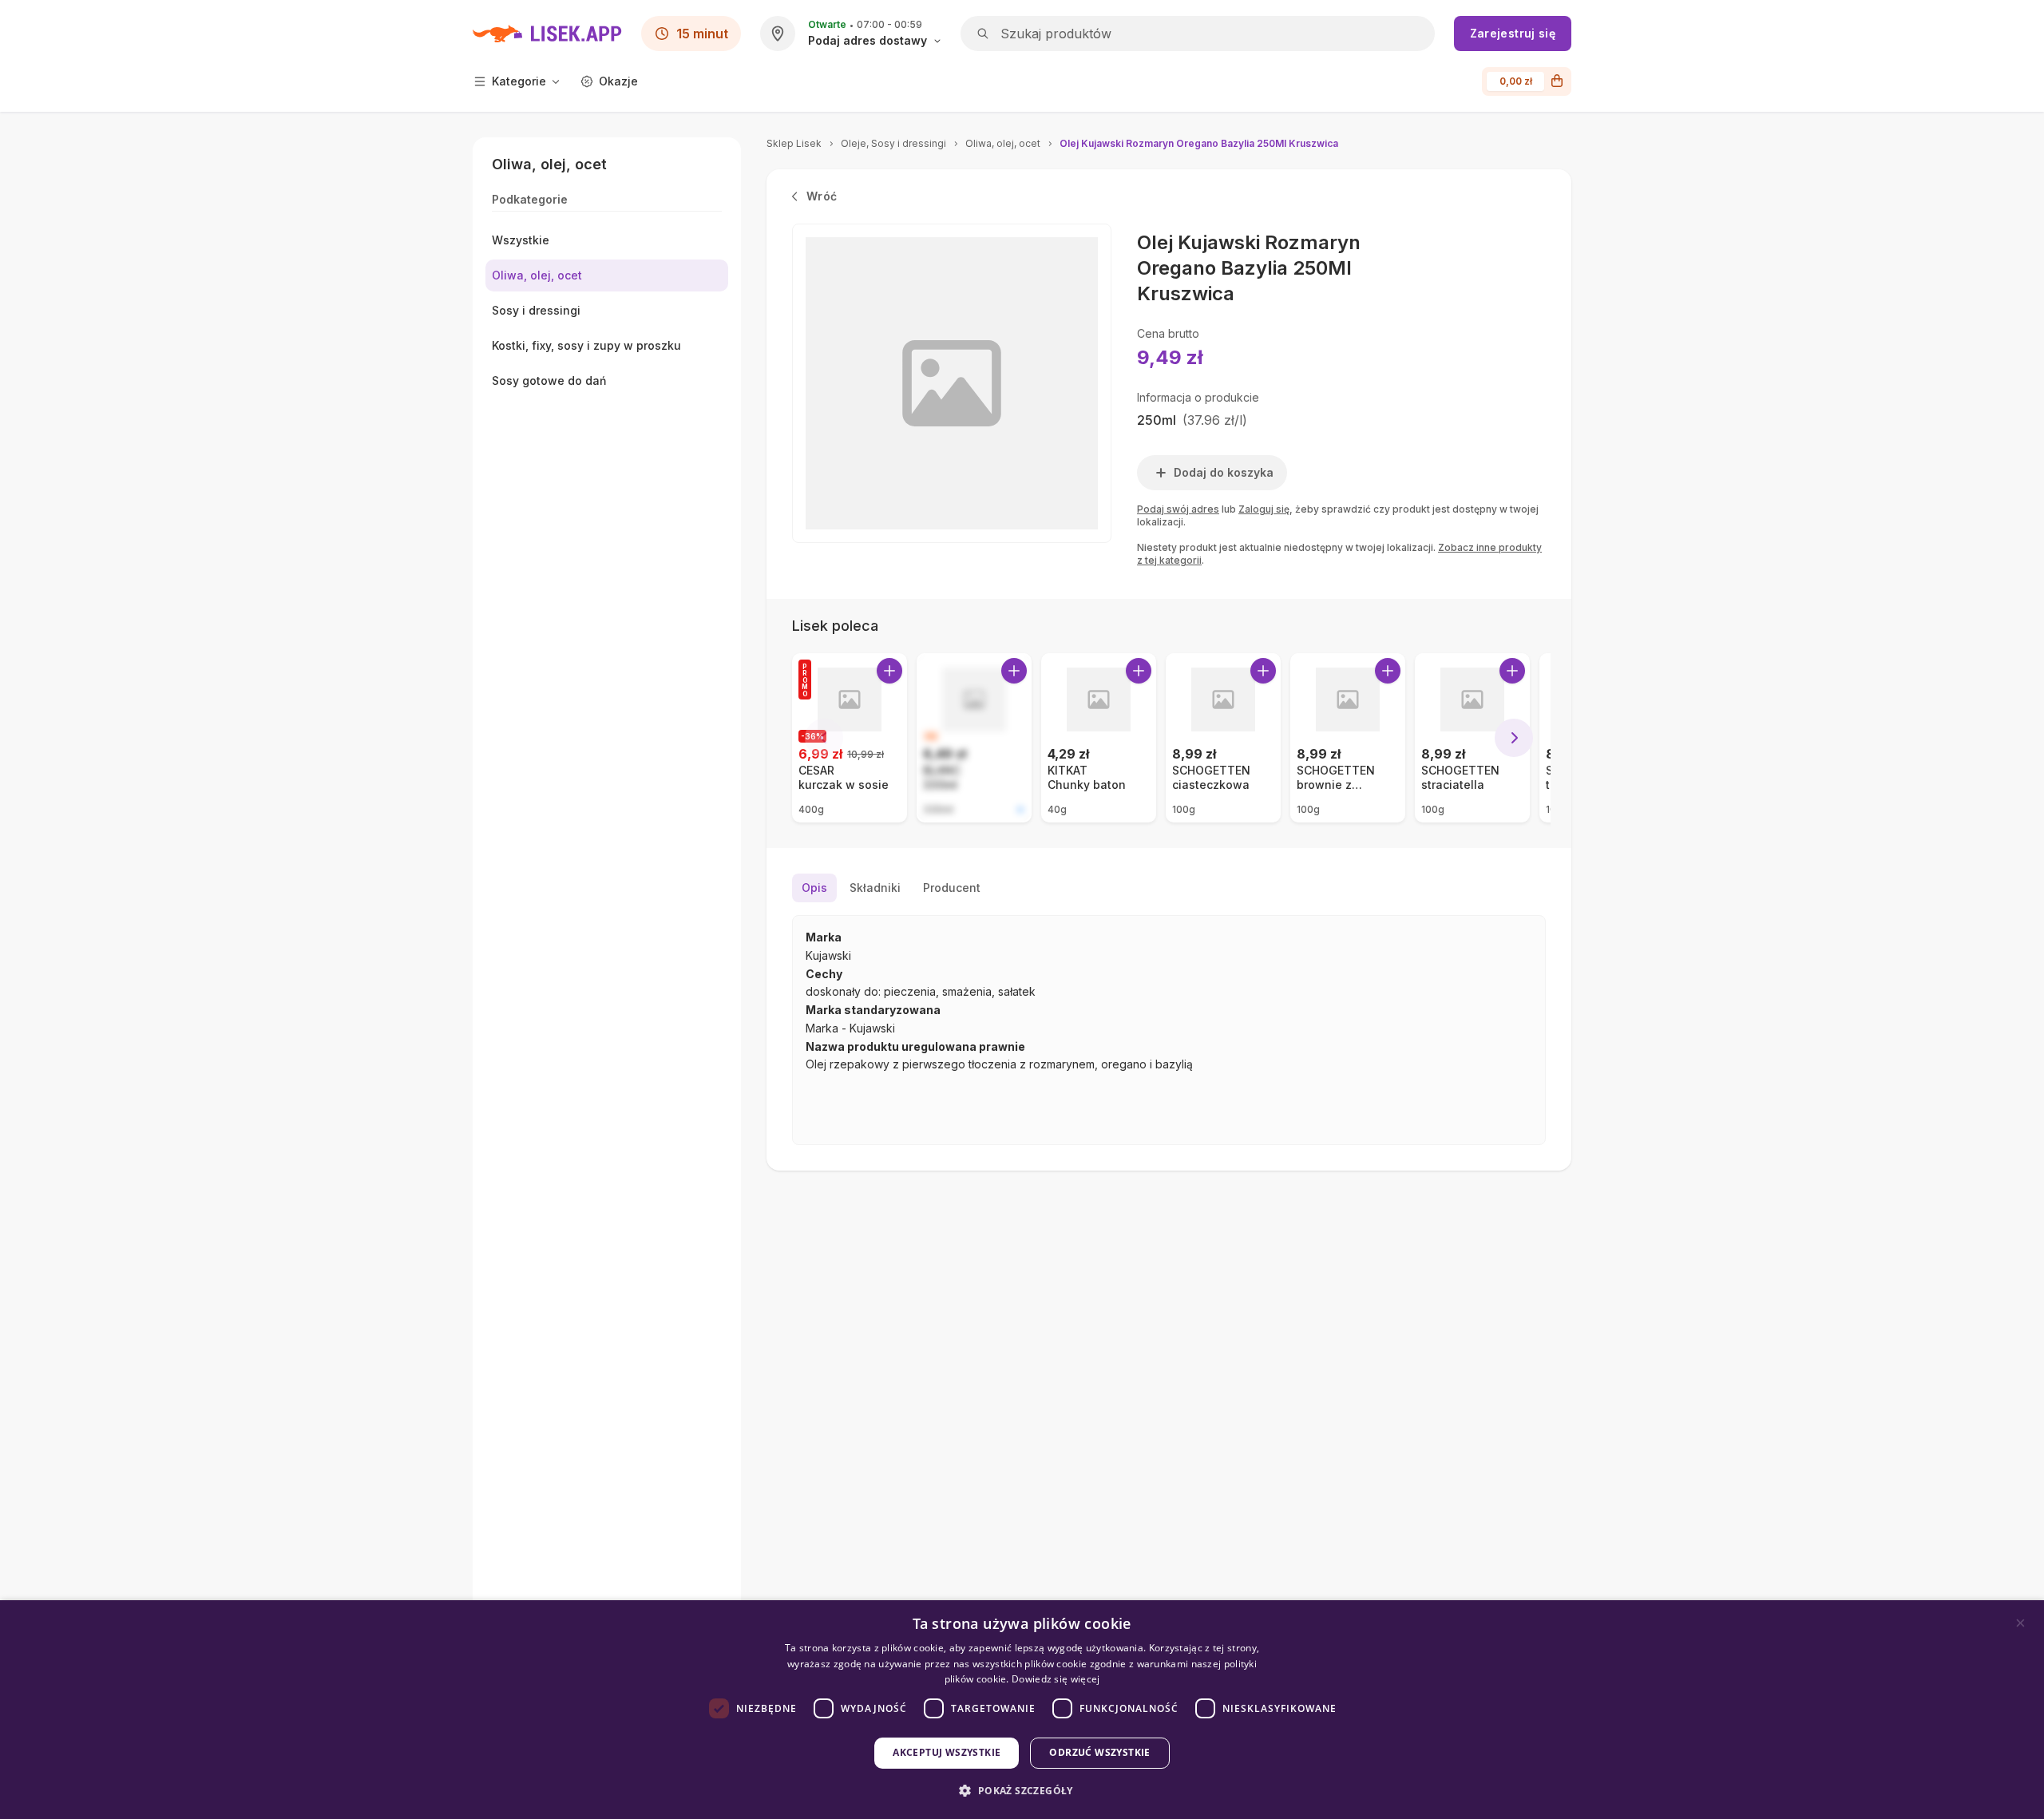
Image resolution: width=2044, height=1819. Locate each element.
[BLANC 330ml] (974, 738)
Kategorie (519, 81)
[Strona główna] (547, 34)
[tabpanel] (1169, 1030)
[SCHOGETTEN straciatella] (1472, 738)
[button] (1022, 1791)
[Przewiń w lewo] (824, 738)
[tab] (814, 888)
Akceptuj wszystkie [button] (947, 1752)
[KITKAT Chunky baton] (1099, 738)
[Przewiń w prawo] (1514, 738)
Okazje (618, 81)
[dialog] (1022, 1710)
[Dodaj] (889, 671)
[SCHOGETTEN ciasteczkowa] (1223, 738)
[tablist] (1169, 888)
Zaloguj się (1264, 509)
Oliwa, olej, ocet (1003, 143)
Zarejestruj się (1513, 33)
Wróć (822, 196)
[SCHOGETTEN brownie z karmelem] (1348, 738)
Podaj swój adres (1178, 509)
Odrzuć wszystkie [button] (1099, 1752)
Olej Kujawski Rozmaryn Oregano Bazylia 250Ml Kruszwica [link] (1199, 143)
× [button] (2020, 1623)
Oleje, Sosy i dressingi (893, 143)
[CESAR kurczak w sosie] (850, 738)
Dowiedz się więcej (1056, 1679)
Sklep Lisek (794, 143)
